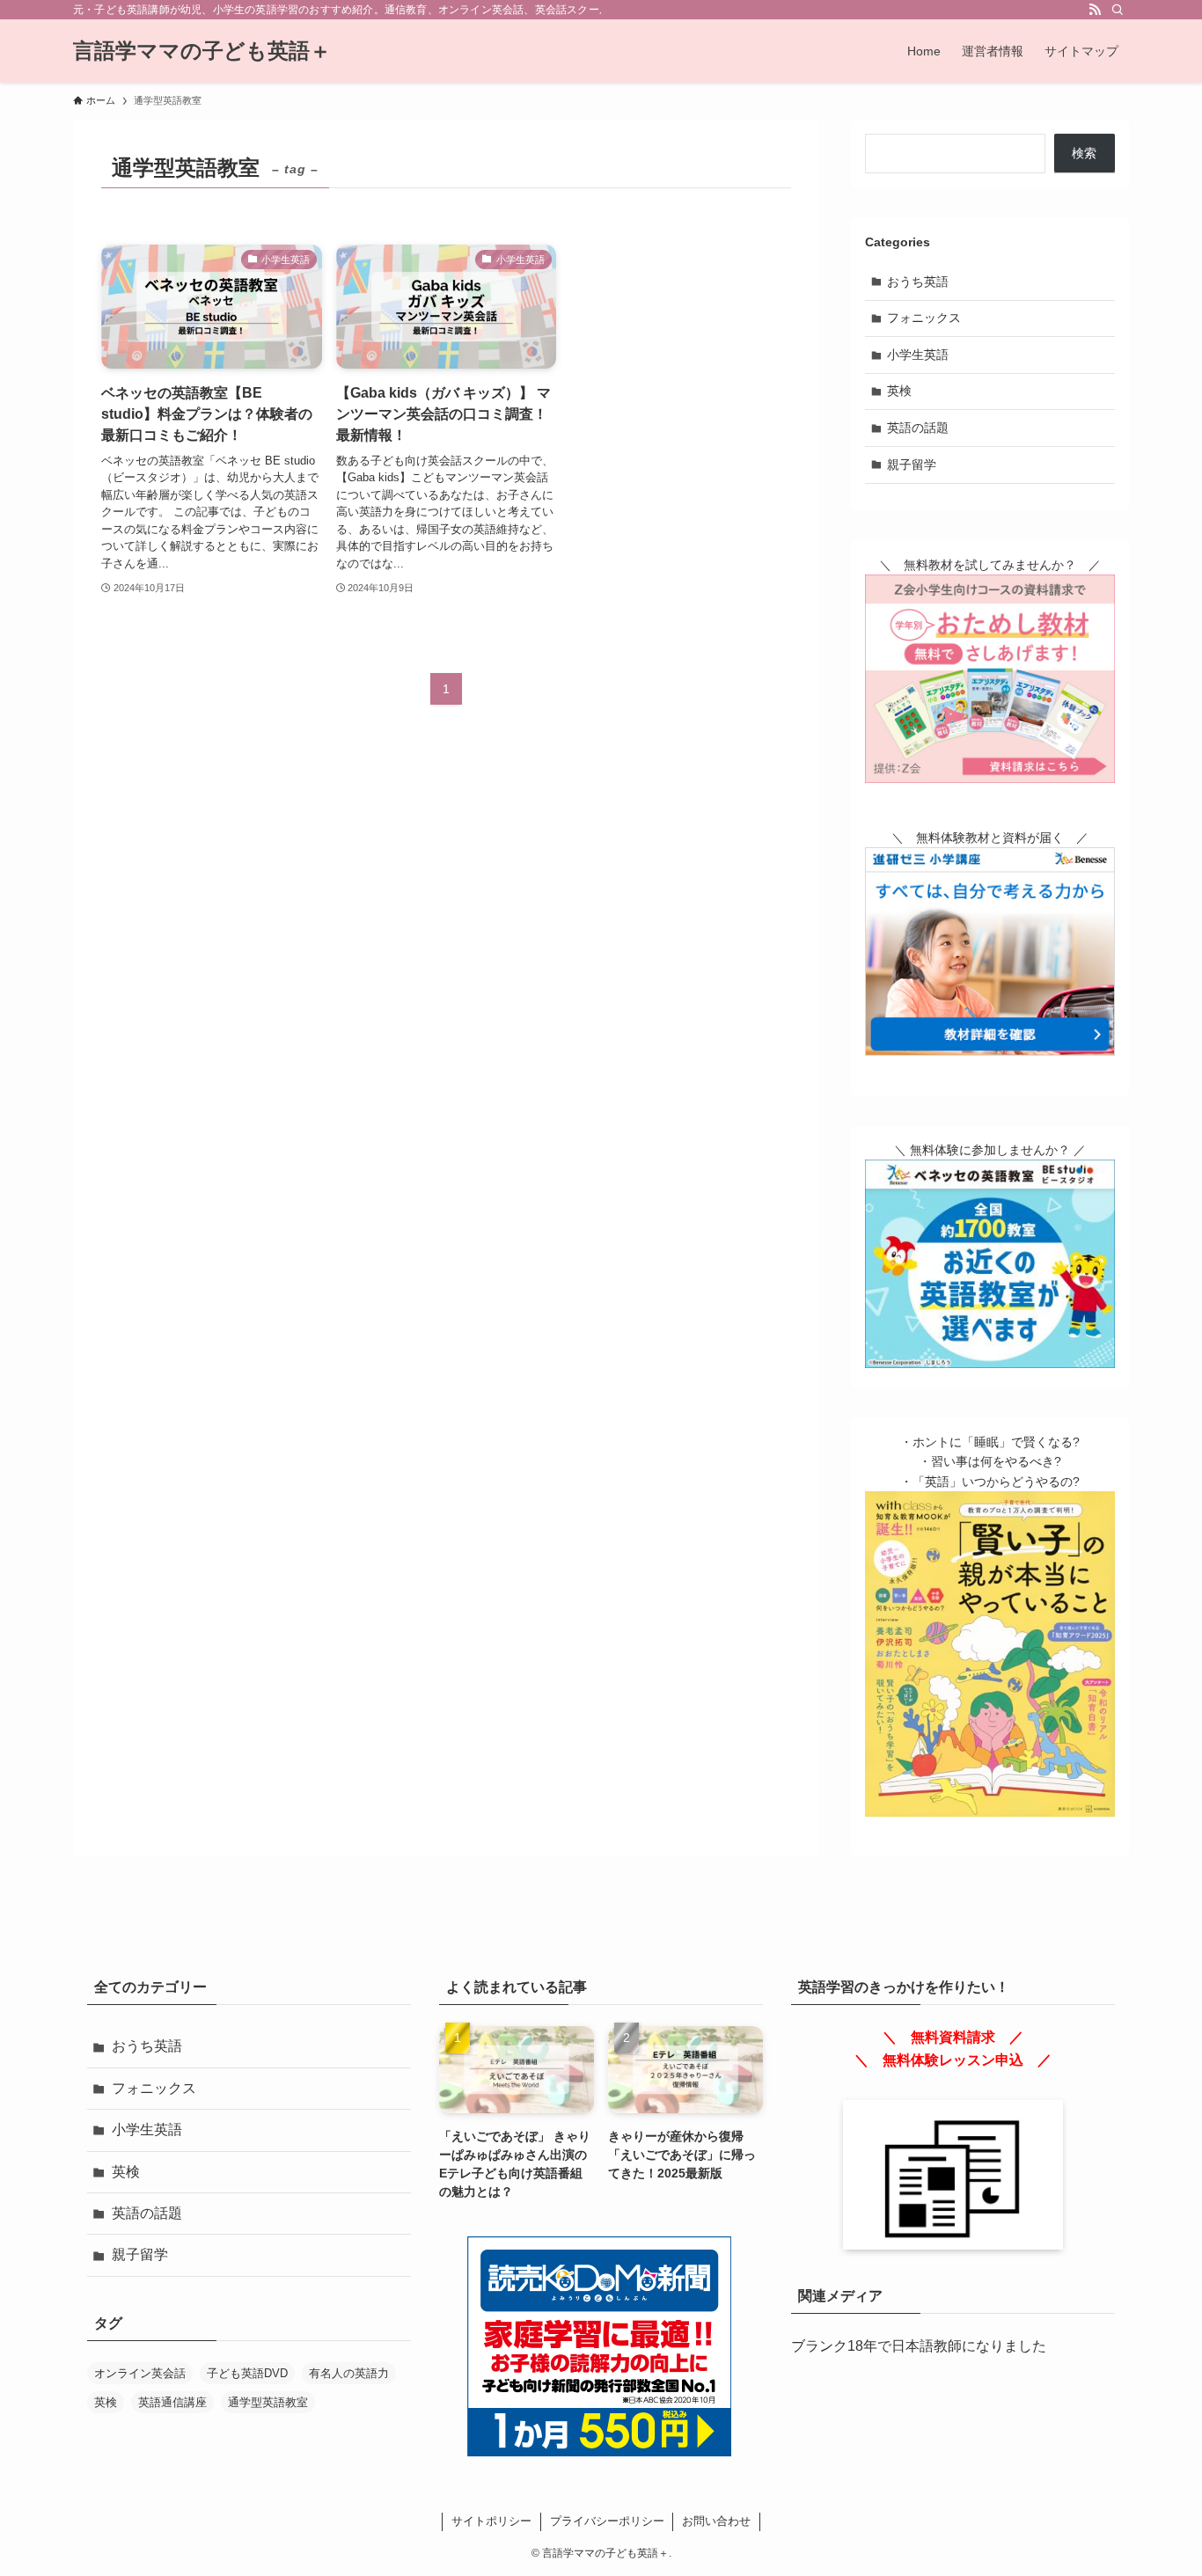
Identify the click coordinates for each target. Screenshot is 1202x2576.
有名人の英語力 (349, 2373)
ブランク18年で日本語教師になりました (919, 2346)
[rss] (1095, 10)
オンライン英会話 (140, 2373)
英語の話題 (918, 428)
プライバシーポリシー (607, 2521)
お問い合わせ (716, 2521)
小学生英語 (918, 355)
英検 (899, 391)
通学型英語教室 (268, 2402)
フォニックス (924, 318)
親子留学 (912, 465)
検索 (1084, 153)
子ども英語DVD (247, 2373)
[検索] (1118, 10)
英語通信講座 (172, 2402)
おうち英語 (918, 282)
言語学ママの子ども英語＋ (202, 51)
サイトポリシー (491, 2521)
